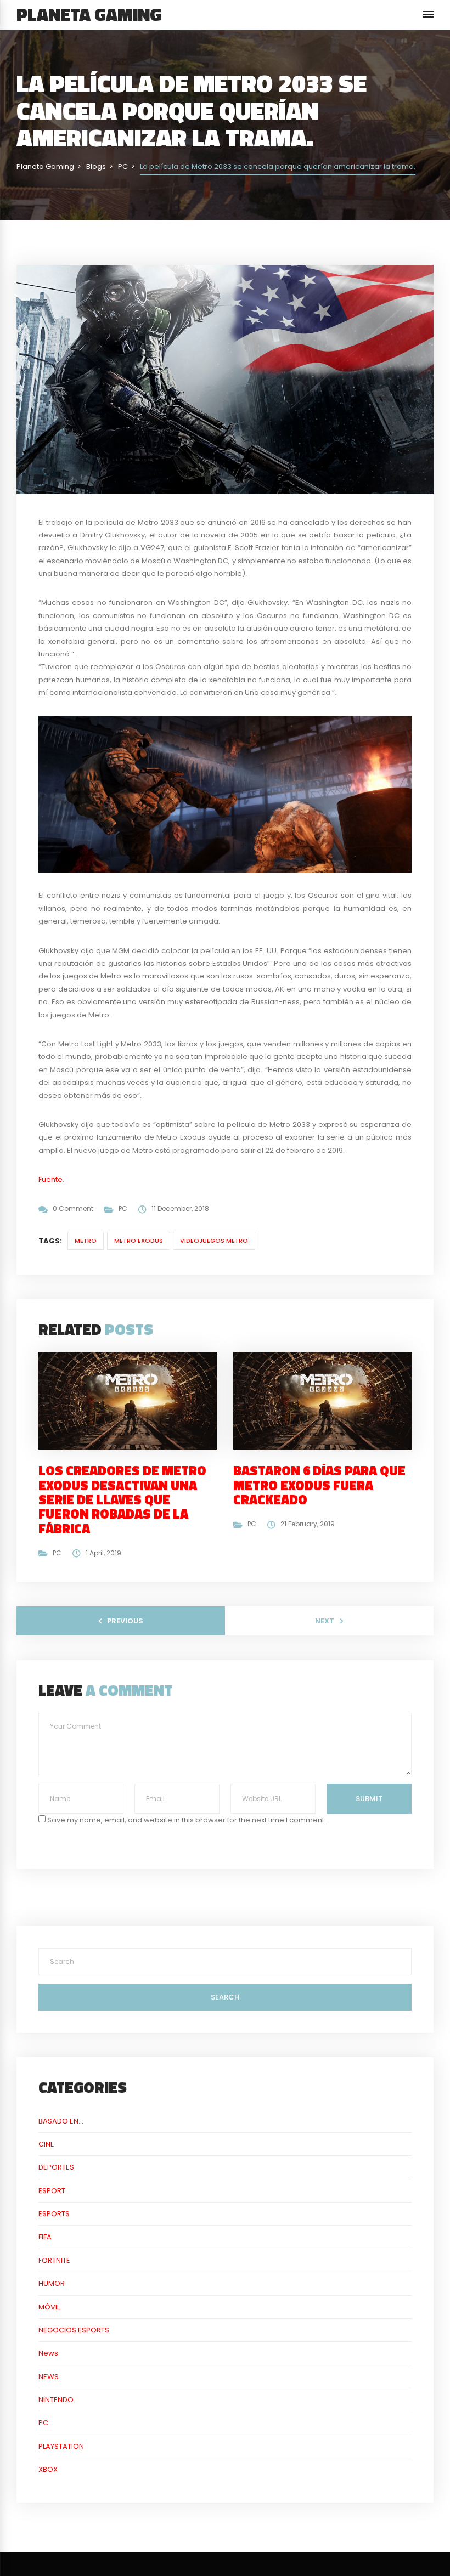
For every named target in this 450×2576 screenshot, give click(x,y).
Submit (369, 1799)
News (48, 2353)
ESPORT (52, 2191)
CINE (46, 2144)
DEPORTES (56, 2167)
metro (86, 1241)
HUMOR (52, 2283)
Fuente (50, 1179)
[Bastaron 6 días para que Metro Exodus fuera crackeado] (327, 1400)
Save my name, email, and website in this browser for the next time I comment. (187, 1820)
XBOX (48, 2469)
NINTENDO (56, 2400)
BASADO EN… (61, 2121)
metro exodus (139, 1241)
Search (225, 1997)
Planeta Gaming (89, 14)
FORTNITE (54, 2260)
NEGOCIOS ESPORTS (74, 2330)
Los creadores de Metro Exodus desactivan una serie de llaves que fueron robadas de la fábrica (122, 1499)
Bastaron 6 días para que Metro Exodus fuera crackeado (319, 1485)
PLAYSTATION (61, 2446)
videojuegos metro (214, 1241)
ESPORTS (54, 2214)
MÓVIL (49, 2307)
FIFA (45, 2237)
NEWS (49, 2377)
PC (123, 1208)
